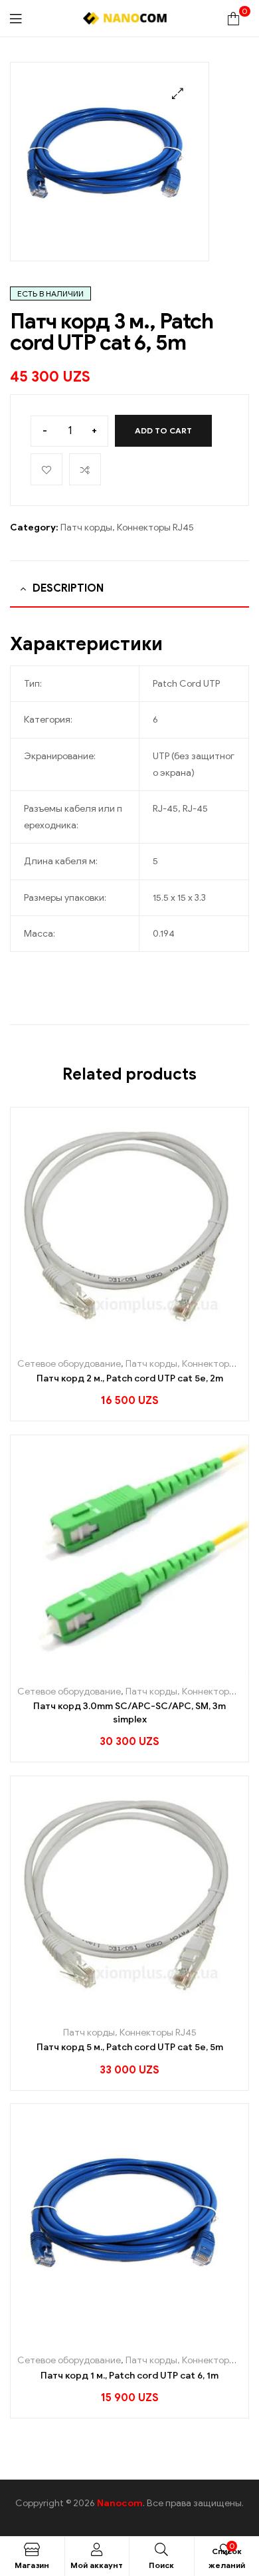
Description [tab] (68, 588)
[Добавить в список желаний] (144, 1341)
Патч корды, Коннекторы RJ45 (127, 527)
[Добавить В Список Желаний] (46, 469)
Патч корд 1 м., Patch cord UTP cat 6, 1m (129, 2376)
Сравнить (85, 469)
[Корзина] (233, 18)
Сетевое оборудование (69, 1364)
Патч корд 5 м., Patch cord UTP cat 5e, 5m (130, 2047)
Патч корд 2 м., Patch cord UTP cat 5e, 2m (130, 1378)
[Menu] (16, 18)
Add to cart (163, 430)
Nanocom (120, 2503)
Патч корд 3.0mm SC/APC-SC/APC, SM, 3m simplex (129, 1713)
